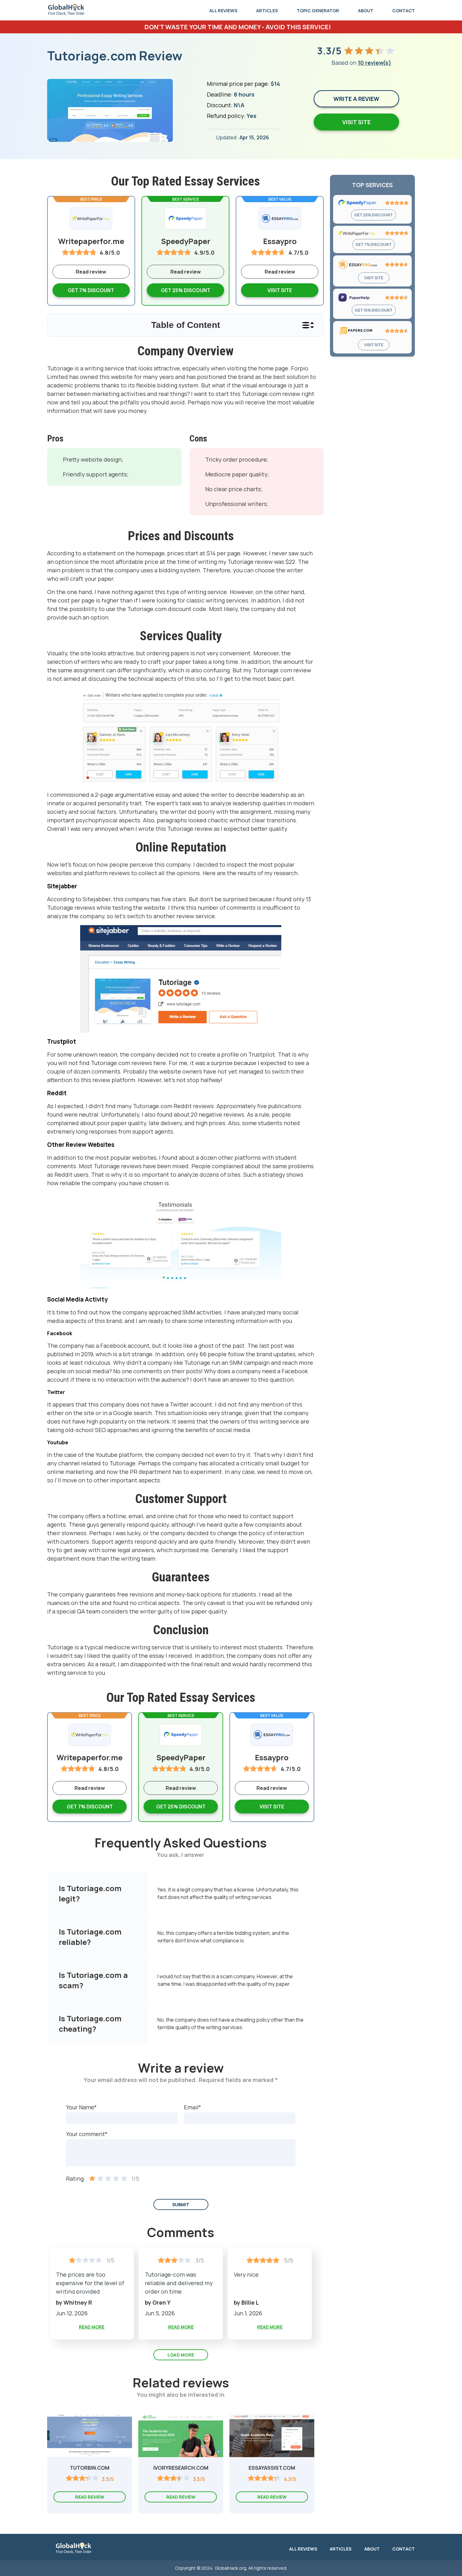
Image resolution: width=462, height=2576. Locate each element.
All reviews (223, 11)
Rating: (76, 2179)
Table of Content (186, 325)
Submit (181, 2204)
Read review (186, 272)
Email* (192, 2107)
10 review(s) (374, 63)
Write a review (356, 99)
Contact (404, 11)
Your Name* (81, 2107)
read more (92, 2327)
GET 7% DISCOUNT (374, 244)
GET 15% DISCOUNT (374, 310)
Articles (267, 11)
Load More (181, 2355)
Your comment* (87, 2134)
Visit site (356, 122)
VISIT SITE (280, 290)
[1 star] (92, 2179)
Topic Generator (318, 11)
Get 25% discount (186, 290)
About (366, 11)
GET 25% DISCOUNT (374, 215)
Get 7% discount (91, 290)
